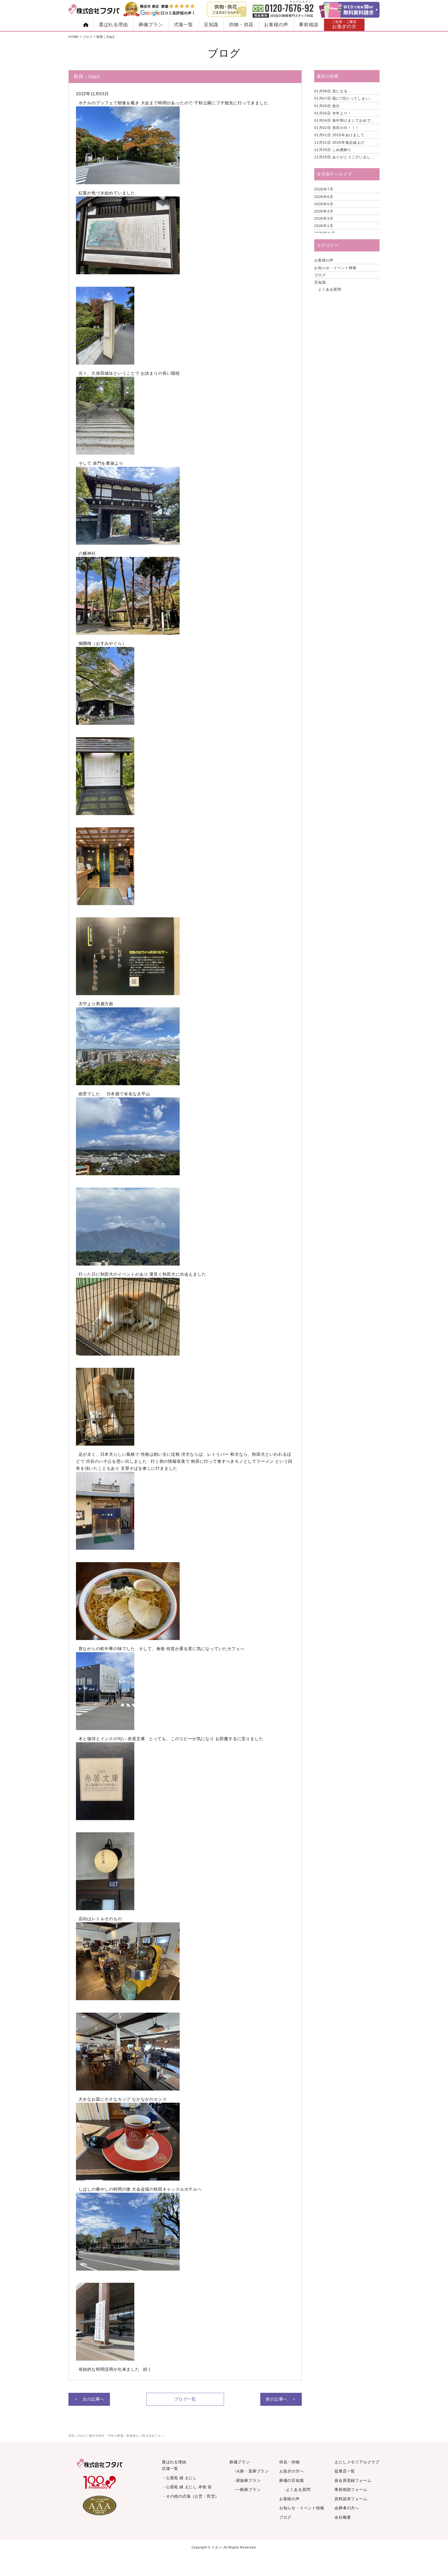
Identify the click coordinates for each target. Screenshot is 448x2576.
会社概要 (343, 2517)
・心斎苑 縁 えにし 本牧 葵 (187, 2487)
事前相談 (309, 25)
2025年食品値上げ (339, 142)
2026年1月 (324, 226)
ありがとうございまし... (344, 157)
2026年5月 (324, 204)
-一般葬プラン (248, 2489)
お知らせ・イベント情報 (335, 268)
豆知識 (211, 25)
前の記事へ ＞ (281, 2399)
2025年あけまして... (341, 135)
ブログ (320, 275)
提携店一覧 (345, 2471)
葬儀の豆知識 (292, 2480)
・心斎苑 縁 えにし (179, 2478)
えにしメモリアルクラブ (357, 2462)
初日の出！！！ (337, 128)
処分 (327, 106)
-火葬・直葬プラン (252, 2471)
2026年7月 (324, 189)
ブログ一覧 (185, 2399)
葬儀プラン (151, 25)
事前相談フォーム (351, 2489)
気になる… (333, 91)
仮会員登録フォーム (353, 2480)
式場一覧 (183, 25)
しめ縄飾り (333, 150)
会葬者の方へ (347, 2508)
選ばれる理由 (113, 25)
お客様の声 (276, 25)
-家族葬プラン (248, 2480)
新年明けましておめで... (344, 120)
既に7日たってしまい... (344, 98)
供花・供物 (289, 2462)
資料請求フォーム (351, 2499)
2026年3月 (324, 218)
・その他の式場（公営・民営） (190, 2496)
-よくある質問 (297, 2489)
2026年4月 (324, 211)
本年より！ (333, 113)
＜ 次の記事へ (89, 2399)
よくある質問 (330, 289)
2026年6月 (324, 197)
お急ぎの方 (344, 25)
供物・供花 (241, 25)
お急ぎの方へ (292, 2471)
